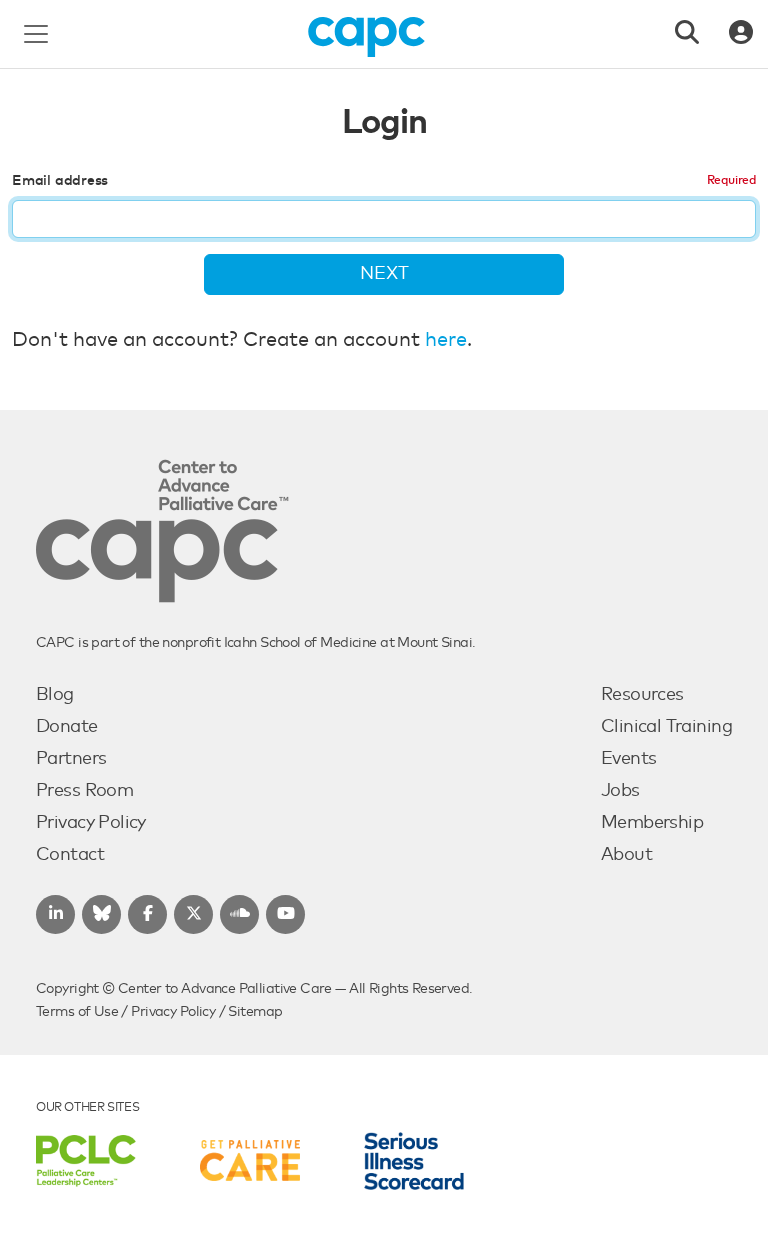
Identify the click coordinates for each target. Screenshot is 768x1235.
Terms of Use (77, 1012)
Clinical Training (666, 727)
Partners (71, 759)
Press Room (84, 791)
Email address (60, 181)
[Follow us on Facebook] (147, 914)
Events (629, 759)
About (626, 855)
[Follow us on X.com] (193, 914)
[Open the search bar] (687, 34)
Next (384, 274)
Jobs (620, 791)
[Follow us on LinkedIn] (55, 914)
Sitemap (255, 1012)
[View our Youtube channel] (285, 914)
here (446, 340)
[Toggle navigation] (36, 34)
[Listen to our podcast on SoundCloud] (239, 914)
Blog (55, 695)
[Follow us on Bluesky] (101, 914)
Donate (67, 727)
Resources (642, 695)
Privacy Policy (91, 823)
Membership (652, 823)
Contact (70, 855)
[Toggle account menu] (741, 34)
